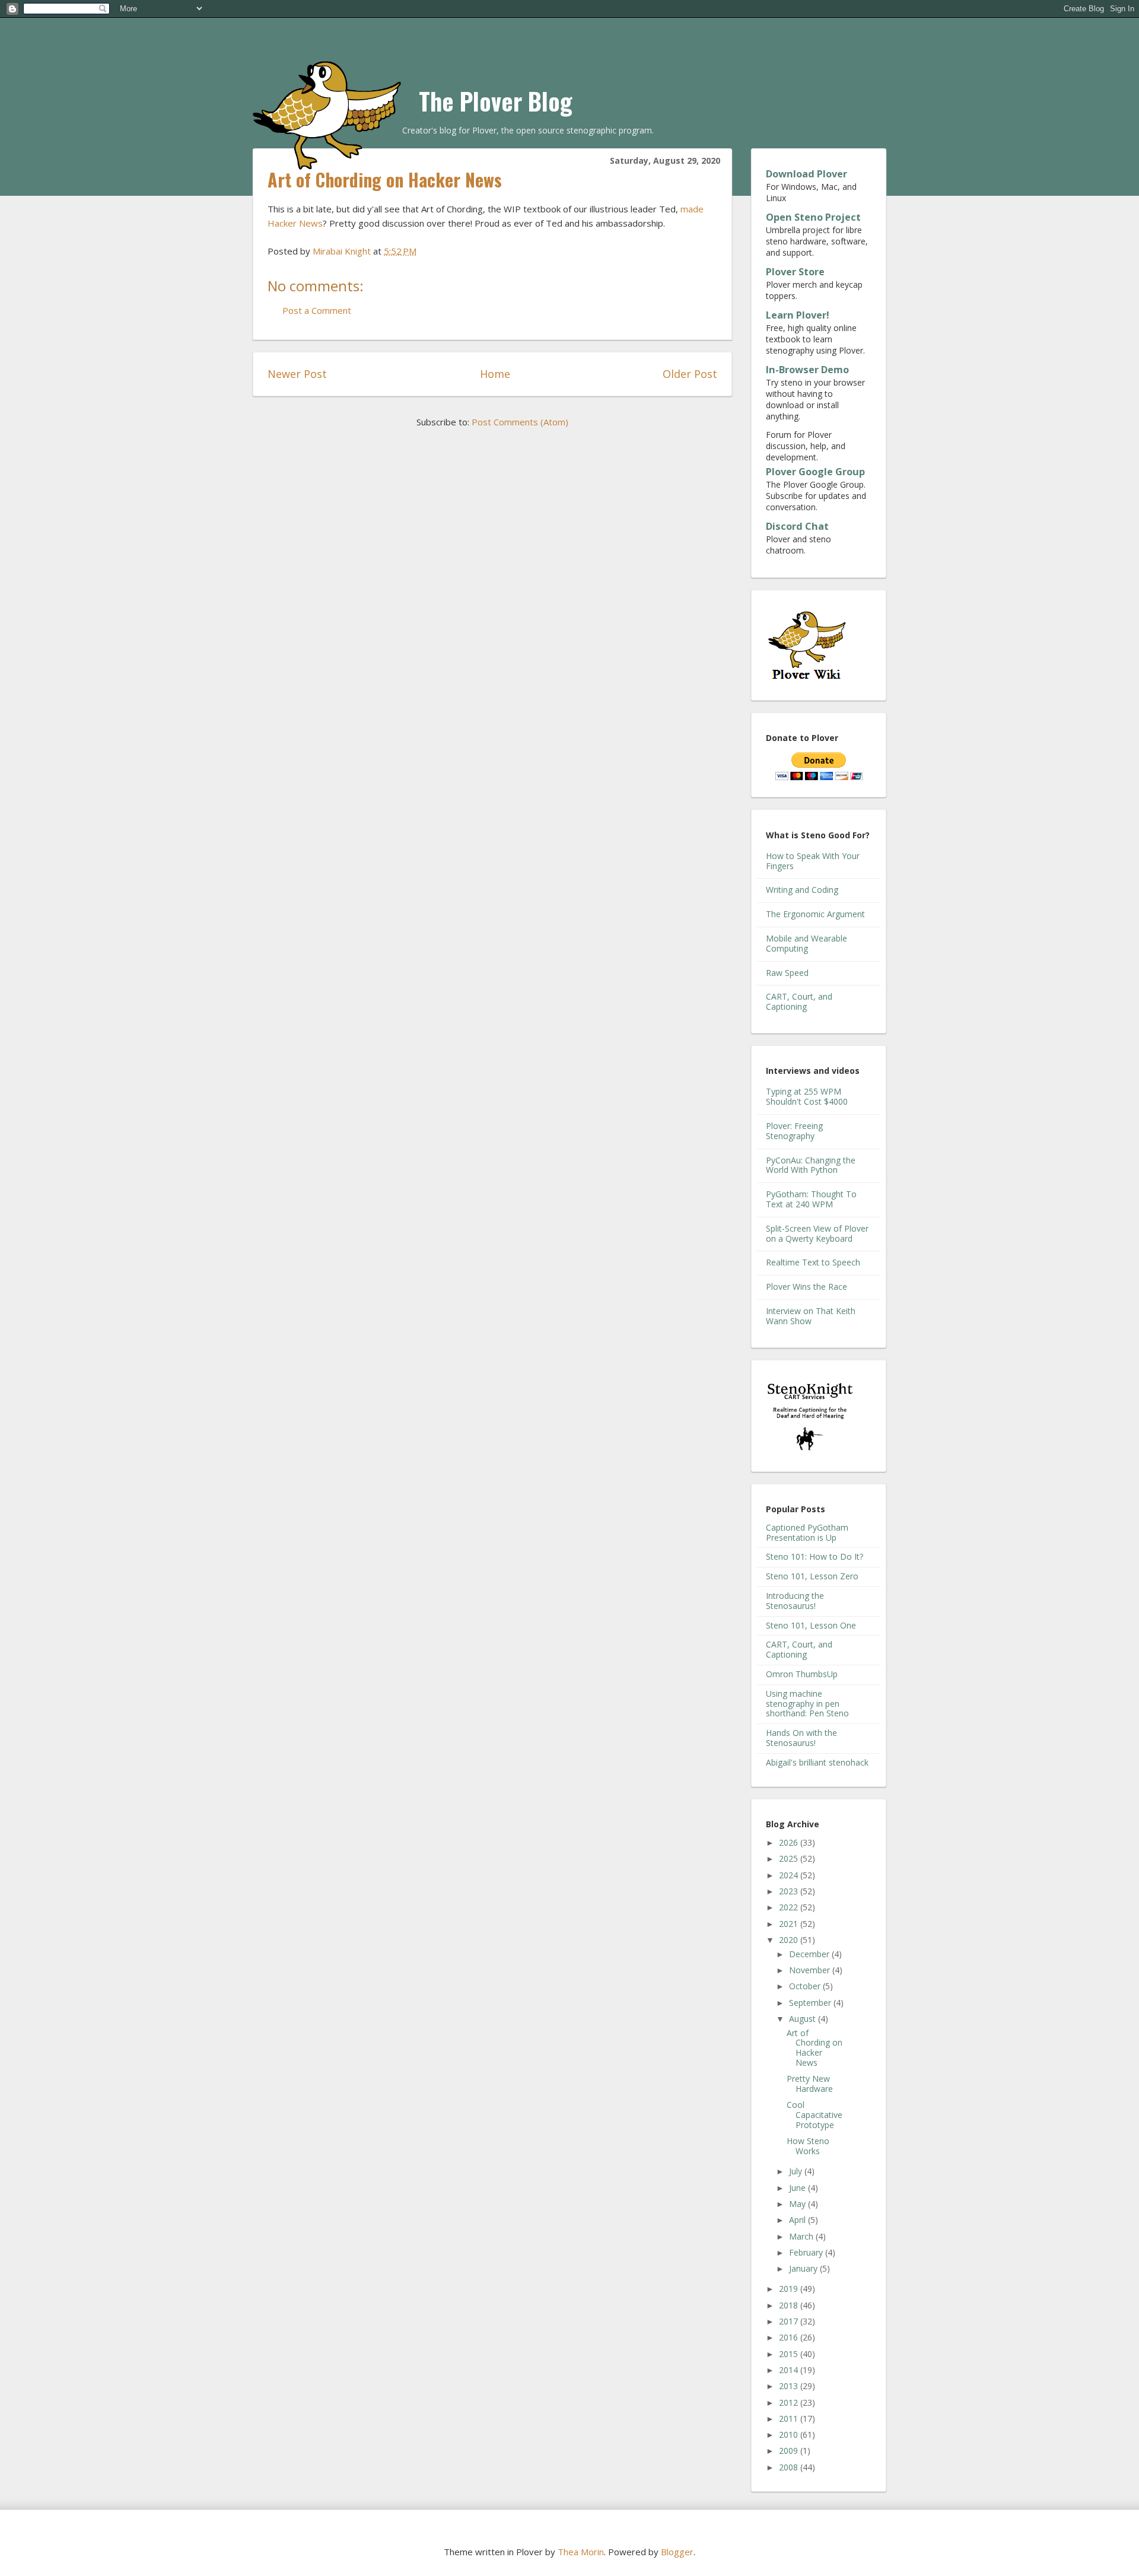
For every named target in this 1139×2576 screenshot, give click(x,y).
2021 (790, 1924)
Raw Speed (787, 973)
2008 (790, 2467)
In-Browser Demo (807, 370)
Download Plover (806, 174)
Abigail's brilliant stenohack (817, 1762)
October (806, 1986)
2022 (790, 1907)
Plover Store (795, 272)
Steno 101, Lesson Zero (812, 1576)
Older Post (690, 374)
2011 (790, 2418)
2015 (790, 2354)
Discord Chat (797, 526)
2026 (790, 1842)
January (804, 2268)
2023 (790, 1891)
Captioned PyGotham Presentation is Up (807, 1532)
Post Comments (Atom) (520, 422)
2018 (790, 2305)
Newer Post (297, 374)
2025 (790, 1858)
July (797, 2171)
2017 (790, 2321)
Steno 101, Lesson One (811, 1625)
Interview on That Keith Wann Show (811, 1316)
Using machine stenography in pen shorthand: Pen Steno (807, 1704)
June (798, 2188)
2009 (790, 2451)
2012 (790, 2402)
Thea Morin (581, 2552)
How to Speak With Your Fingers (813, 861)
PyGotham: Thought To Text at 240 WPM (811, 1199)
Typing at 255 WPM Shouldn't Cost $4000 (807, 1096)
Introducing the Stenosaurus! (795, 1601)
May (798, 2204)
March (802, 2236)
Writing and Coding (802, 890)
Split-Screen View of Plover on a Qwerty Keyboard (817, 1233)
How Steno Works (808, 2146)
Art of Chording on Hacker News (815, 2048)
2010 (790, 2435)
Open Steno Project (813, 217)
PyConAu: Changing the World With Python (811, 1165)
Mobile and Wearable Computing (806, 943)
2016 (790, 2337)
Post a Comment (317, 310)
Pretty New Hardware (810, 2084)
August (804, 2019)
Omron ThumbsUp (802, 1674)
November (811, 1970)
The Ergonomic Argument (815, 914)
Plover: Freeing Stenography (794, 1131)
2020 (790, 1940)
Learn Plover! (798, 315)
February (807, 2252)
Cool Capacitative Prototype (815, 2115)
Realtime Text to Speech (813, 1262)
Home (495, 374)
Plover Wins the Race (806, 1287)
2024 (790, 1875)
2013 (790, 2386)
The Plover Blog (496, 101)
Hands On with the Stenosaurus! (801, 1738)
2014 (790, 2370)
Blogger (677, 2552)
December (810, 1954)
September (811, 2003)
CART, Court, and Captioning (799, 1001)
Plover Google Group (815, 472)
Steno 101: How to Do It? (815, 1556)
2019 (790, 2289)
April (798, 2220)
